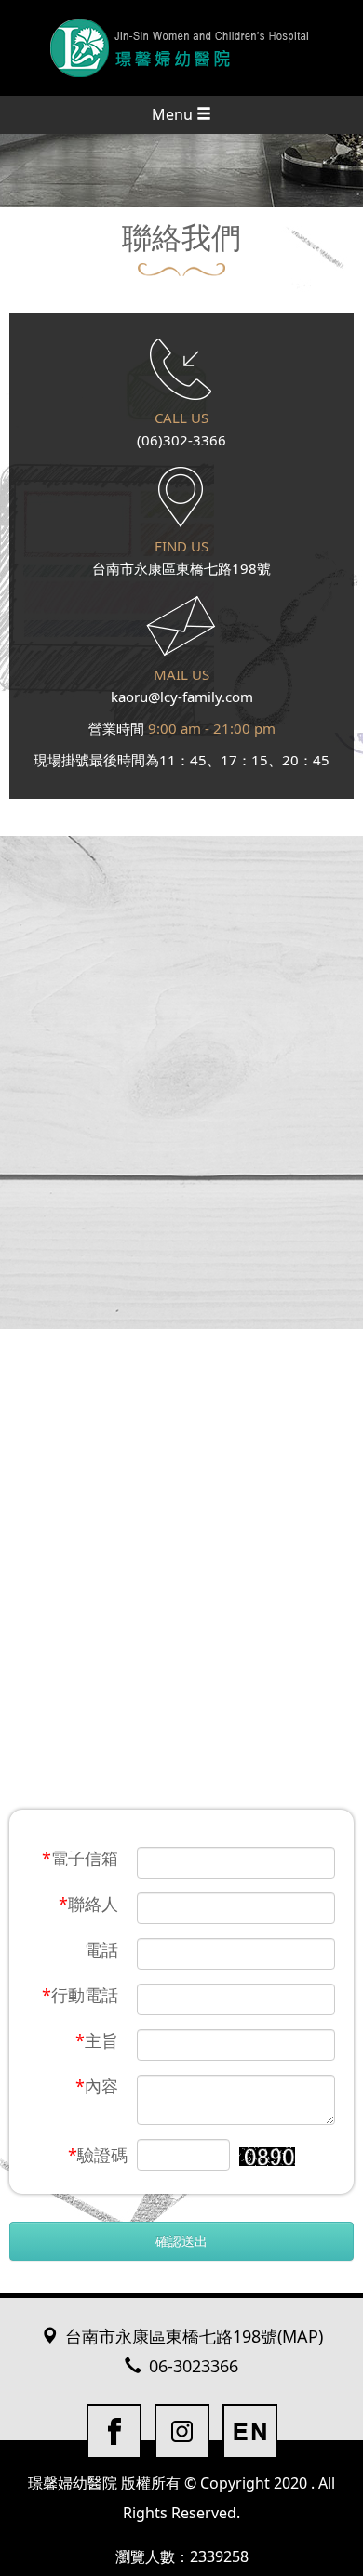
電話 (101, 1949)
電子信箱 (80, 1858)
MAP (300, 2337)
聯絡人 (88, 1904)
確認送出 (181, 2241)
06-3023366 (194, 2367)
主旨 (97, 2040)
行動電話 (80, 1995)
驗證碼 (98, 2155)
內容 (97, 2086)
